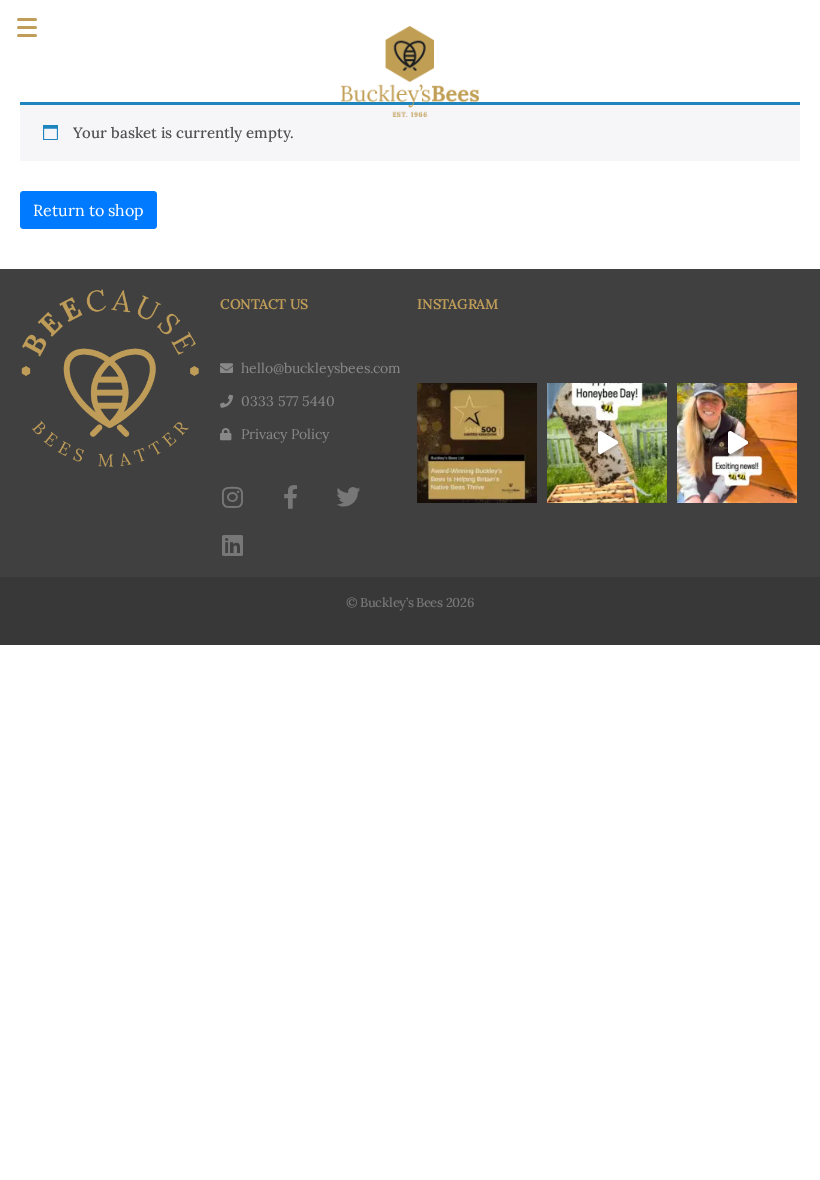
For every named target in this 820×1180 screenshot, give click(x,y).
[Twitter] (348, 497)
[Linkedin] (232, 545)
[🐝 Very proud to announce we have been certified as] (737, 443)
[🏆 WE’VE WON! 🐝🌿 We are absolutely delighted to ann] (477, 443)
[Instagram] (232, 497)
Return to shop (88, 210)
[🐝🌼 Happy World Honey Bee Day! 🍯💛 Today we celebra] (607, 443)
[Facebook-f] (290, 497)
